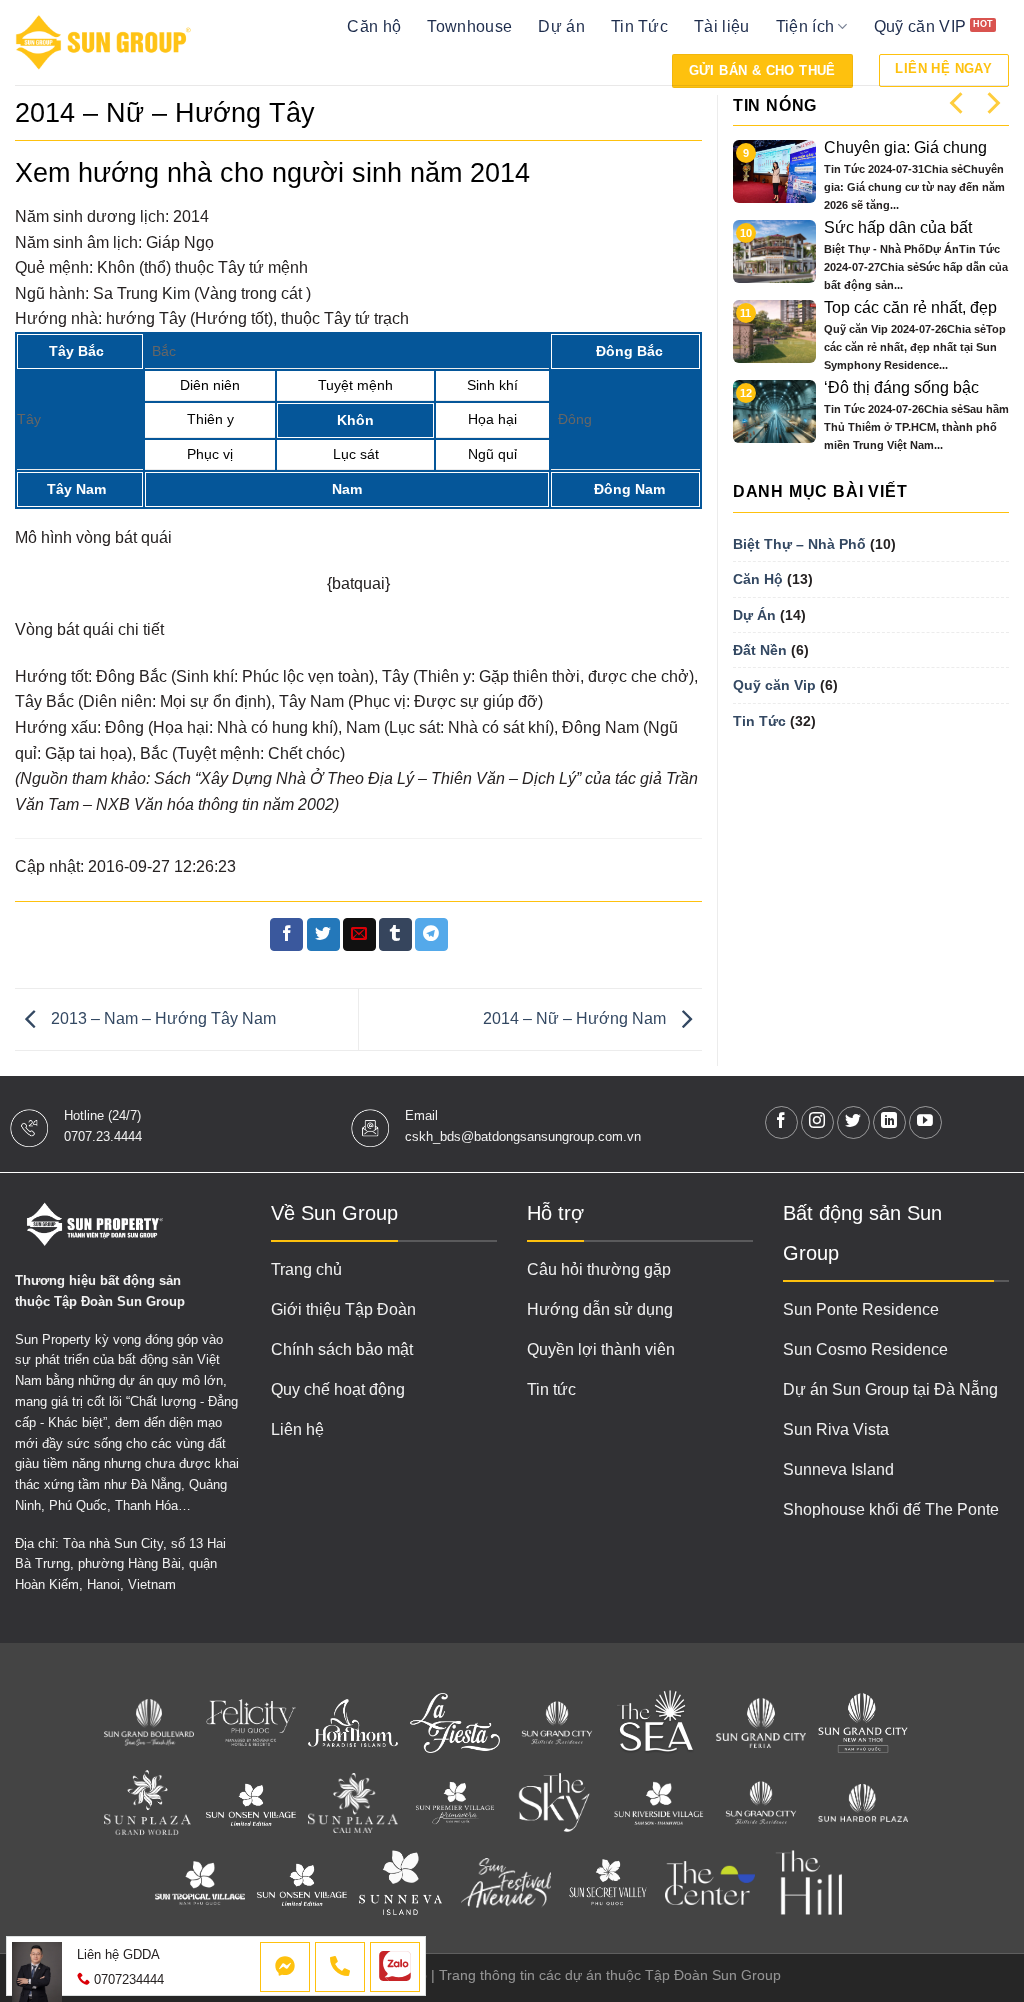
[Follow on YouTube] (925, 1122)
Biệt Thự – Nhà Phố (799, 544)
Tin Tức (639, 26)
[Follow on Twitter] (853, 1122)
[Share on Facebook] (286, 935)
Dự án (561, 26)
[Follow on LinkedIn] (889, 1122)
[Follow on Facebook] (781, 1122)
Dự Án (754, 615)
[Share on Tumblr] (395, 935)
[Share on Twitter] (323, 935)
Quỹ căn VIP (920, 26)
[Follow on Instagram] (817, 1122)
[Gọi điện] (340, 1967)
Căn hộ (374, 26)
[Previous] (958, 102)
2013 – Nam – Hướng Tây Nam (161, 1018)
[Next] (992, 102)
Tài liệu (722, 26)
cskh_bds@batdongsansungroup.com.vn (523, 1136)
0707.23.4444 (103, 1136)
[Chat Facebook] (285, 1967)
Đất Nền (760, 650)
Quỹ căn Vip (774, 685)
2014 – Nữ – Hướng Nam (576, 1018)
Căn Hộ (758, 579)
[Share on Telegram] (431, 935)
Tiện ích (805, 26)
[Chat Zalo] (395, 1967)
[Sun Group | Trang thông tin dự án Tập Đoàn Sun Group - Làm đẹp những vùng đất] (103, 43)
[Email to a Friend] (359, 935)
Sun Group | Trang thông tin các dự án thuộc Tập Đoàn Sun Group (569, 1975)
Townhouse (469, 26)
